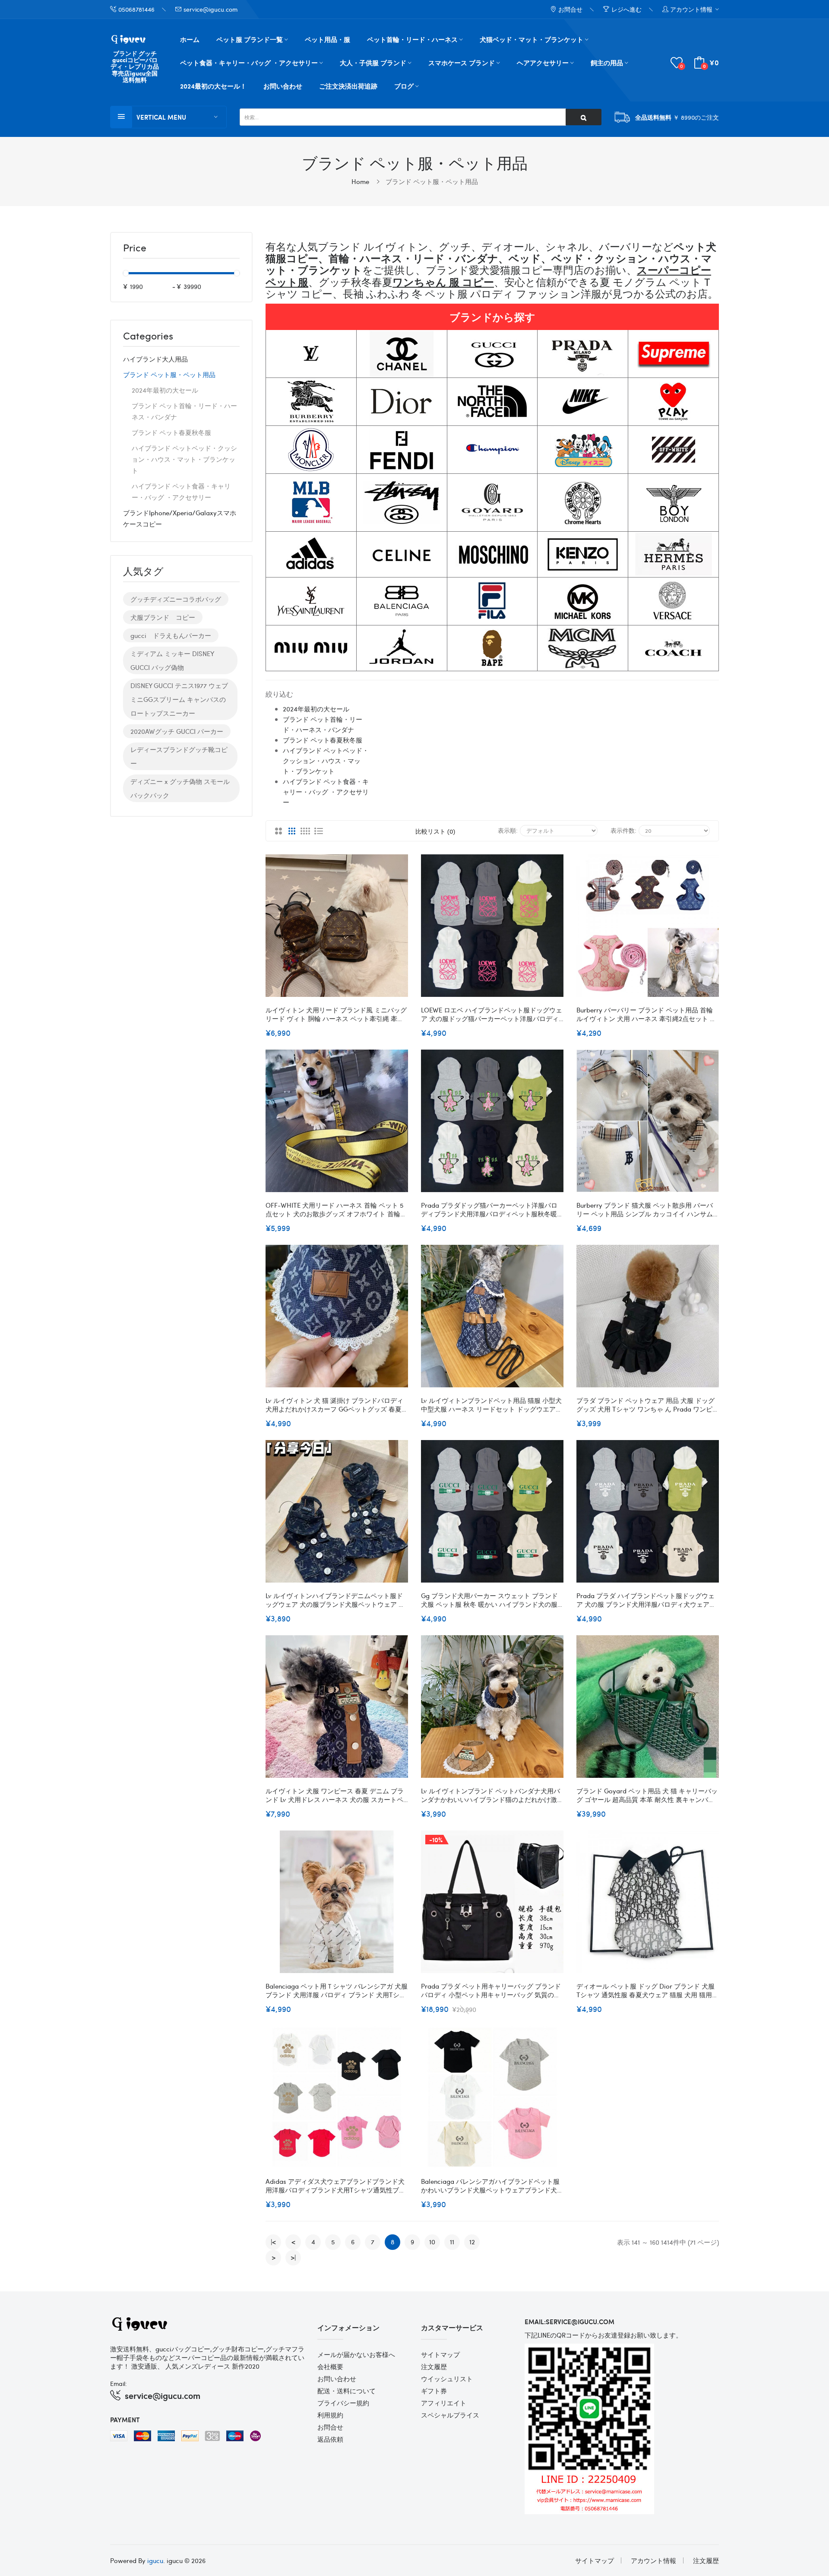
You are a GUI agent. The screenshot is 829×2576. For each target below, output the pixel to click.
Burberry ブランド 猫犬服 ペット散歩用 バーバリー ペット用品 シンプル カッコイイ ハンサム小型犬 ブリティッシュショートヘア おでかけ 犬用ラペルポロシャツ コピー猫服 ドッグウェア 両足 (647, 1209)
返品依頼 (330, 2439)
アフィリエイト (444, 2403)
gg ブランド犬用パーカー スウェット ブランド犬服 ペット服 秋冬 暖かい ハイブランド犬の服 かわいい (489, 1600)
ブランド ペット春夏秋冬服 (171, 432)
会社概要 (330, 2367)
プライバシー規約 (343, 2403)
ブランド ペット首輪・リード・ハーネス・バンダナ (184, 411)
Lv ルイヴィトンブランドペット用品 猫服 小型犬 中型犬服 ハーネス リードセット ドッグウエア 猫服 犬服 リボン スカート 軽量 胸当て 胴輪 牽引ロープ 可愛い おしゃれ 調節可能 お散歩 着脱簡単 (492, 1405)
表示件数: (623, 830)
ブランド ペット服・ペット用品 (432, 181)
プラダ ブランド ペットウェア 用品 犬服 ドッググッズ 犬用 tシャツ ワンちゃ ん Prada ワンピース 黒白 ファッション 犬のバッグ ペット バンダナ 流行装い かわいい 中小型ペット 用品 (648, 1405)
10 (432, 2242)
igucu (155, 2560)
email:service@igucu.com (570, 2322)
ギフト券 (434, 2391)
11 (452, 2242)
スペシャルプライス (450, 2415)
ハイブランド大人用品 (155, 359)
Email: (119, 2383)
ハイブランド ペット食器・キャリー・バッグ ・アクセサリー (181, 492)
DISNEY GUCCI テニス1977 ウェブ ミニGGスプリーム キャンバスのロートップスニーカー (179, 699)
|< (273, 2242)
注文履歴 (434, 2367)
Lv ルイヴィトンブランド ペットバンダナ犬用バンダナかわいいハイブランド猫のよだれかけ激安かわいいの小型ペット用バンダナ (492, 1795)
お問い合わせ (337, 2379)
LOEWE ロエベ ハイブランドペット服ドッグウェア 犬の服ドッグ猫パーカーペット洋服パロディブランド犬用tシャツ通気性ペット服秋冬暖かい (492, 1014)
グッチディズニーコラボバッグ (176, 599)
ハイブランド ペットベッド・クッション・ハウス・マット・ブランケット (184, 459)
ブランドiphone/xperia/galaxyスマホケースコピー (180, 518)
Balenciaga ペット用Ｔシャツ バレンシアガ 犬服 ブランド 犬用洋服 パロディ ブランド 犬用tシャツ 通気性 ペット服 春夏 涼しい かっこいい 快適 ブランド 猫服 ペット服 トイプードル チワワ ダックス (337, 1990)
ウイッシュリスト (447, 2379)
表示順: (508, 830)
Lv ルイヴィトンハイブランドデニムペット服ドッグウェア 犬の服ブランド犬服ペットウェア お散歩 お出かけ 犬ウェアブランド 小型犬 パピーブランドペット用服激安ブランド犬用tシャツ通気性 (335, 1600)
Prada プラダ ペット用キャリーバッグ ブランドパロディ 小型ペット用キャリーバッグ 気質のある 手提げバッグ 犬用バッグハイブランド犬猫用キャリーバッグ (491, 1990)
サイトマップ (440, 2354)
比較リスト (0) (435, 831)
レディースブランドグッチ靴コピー (179, 756)
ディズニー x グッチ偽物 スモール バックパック (180, 788)
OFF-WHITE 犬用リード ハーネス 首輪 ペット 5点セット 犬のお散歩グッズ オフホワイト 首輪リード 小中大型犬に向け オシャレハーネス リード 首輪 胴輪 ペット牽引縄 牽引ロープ (336, 1209)
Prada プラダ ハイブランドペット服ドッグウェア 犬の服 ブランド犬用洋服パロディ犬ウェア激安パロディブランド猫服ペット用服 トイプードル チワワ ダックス (646, 1600)
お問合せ (330, 2427)
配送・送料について (346, 2391)
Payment (125, 2420)
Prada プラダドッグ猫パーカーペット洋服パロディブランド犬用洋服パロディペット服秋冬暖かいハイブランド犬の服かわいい (492, 1209)
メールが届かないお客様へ (356, 2354)
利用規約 (330, 2415)
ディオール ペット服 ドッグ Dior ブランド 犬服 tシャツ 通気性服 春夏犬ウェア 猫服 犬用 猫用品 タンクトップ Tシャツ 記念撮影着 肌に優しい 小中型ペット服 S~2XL (647, 1990)
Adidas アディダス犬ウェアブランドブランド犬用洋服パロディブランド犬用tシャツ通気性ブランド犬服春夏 (335, 2186)
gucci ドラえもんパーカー (171, 635)
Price (135, 248)
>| (293, 2257)
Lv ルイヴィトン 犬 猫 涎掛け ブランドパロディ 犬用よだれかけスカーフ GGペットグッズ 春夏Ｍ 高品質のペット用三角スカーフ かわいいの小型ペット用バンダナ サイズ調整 (337, 1405)
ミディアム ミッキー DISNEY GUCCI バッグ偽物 (172, 660)
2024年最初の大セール (165, 390)
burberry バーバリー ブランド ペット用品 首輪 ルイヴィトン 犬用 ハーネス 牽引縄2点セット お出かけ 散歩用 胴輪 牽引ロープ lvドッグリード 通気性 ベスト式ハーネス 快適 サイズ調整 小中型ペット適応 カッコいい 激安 (646, 1014)
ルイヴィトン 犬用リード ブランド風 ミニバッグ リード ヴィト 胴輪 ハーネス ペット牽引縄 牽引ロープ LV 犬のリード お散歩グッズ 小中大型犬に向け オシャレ (337, 1014)
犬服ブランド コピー (163, 617)
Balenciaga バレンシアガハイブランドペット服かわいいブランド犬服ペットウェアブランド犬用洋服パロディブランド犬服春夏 (492, 2186)
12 (472, 2242)
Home (360, 181)
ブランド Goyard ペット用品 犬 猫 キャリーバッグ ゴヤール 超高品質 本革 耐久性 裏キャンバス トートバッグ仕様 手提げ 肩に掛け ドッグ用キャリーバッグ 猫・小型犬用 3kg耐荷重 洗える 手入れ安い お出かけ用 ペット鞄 (647, 1795)
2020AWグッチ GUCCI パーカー (177, 731)
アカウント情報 (653, 2560)
